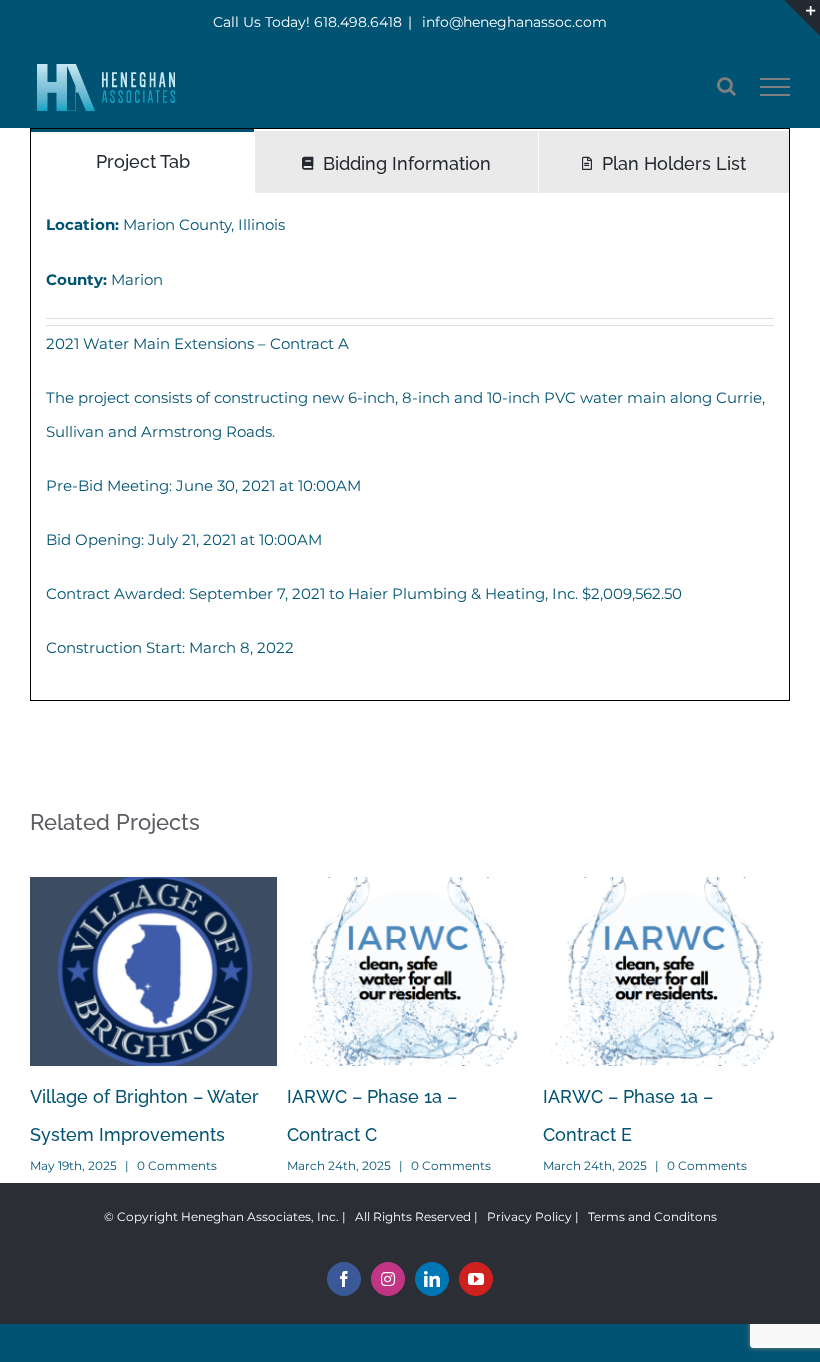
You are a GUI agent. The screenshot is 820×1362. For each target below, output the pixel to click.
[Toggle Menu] (775, 87)
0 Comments (177, 1165)
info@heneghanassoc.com (512, 22)
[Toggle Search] (726, 86)
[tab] (142, 160)
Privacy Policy (529, 1216)
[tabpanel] (410, 446)
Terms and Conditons (652, 1216)
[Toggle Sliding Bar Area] (802, 18)
